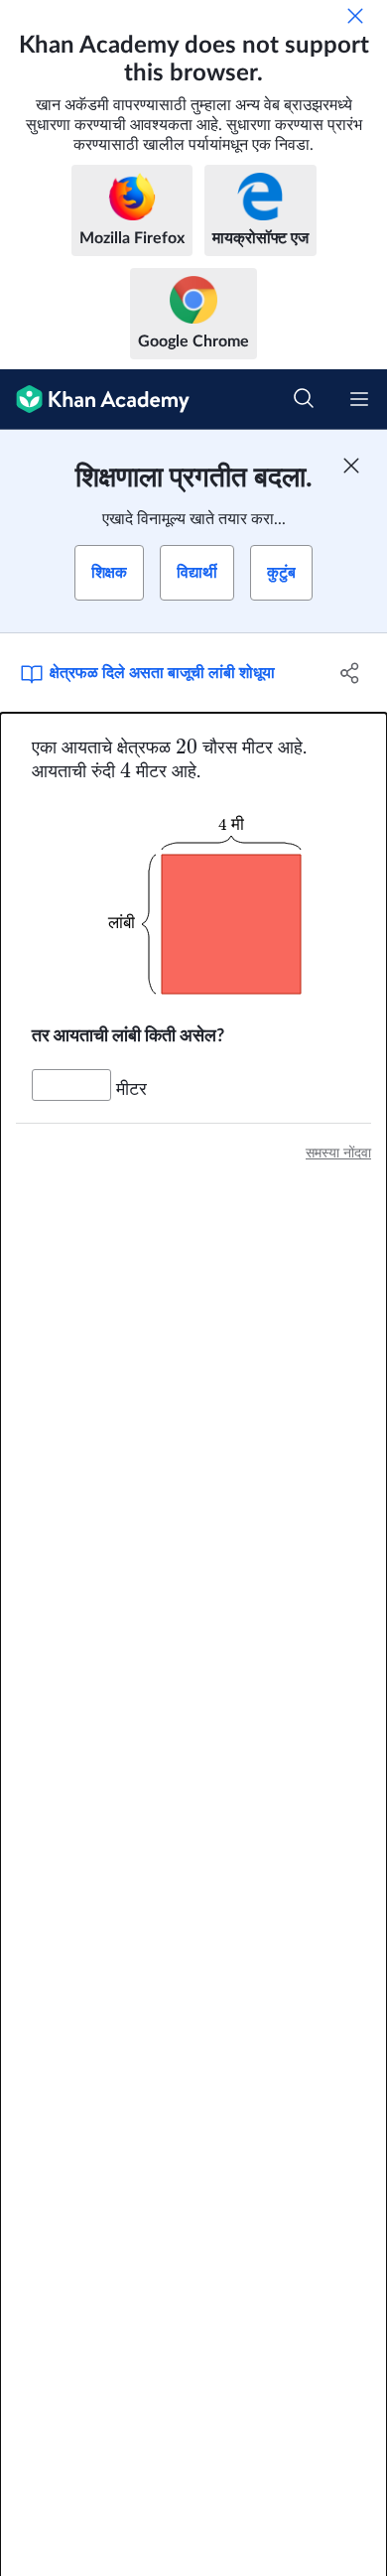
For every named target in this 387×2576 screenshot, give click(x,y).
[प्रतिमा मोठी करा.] (194, 904)
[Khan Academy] (95, 400)
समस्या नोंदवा (338, 1153)
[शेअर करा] (350, 673)
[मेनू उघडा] (359, 399)
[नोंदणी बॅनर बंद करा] (351, 466)
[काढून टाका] (355, 16)
